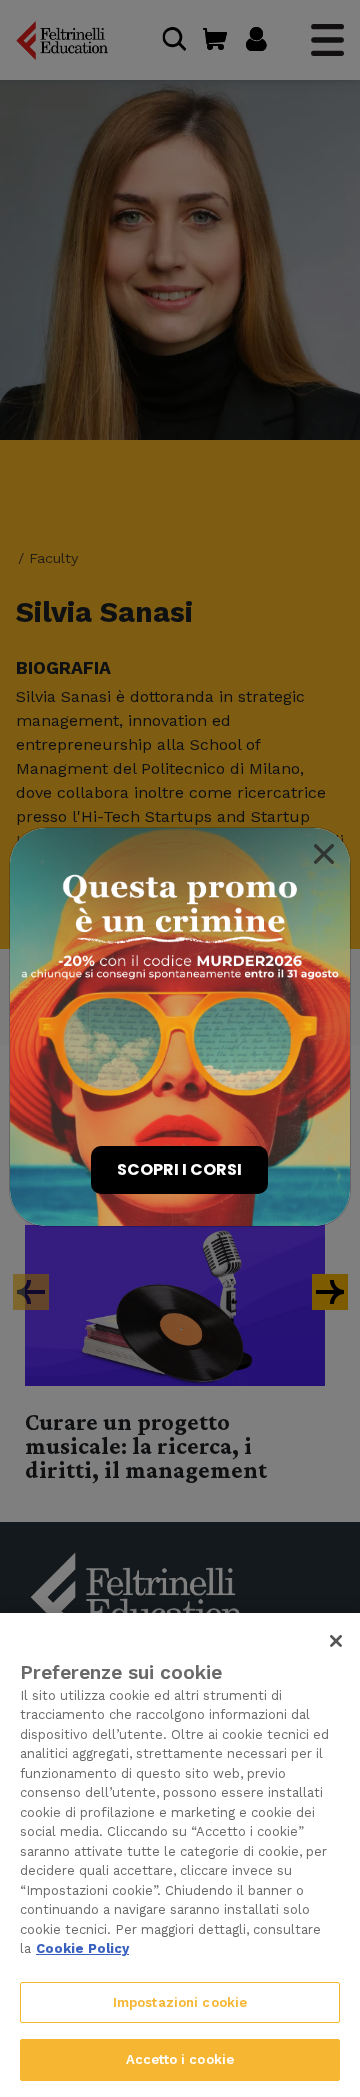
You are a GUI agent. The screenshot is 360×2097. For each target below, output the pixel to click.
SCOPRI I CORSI (179, 1169)
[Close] (324, 854)
